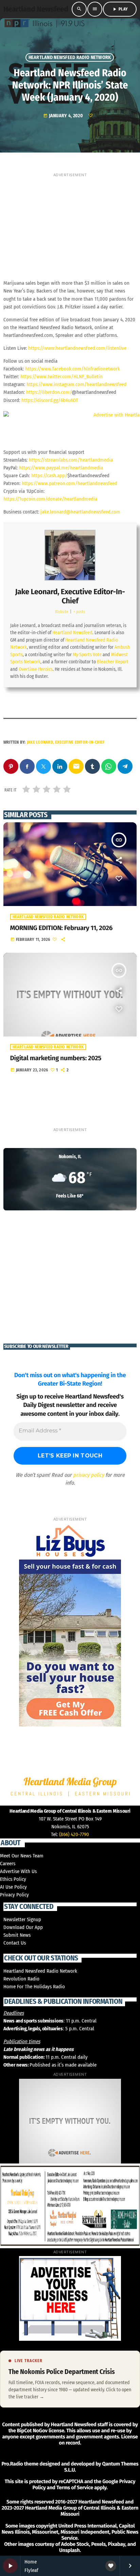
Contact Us (15, 1943)
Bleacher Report (113, 662)
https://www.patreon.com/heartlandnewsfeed (69, 483)
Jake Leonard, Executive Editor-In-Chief (70, 596)
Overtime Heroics (36, 669)
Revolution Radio (21, 1979)
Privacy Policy (14, 1895)
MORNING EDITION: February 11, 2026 (61, 928)
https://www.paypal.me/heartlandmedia (61, 468)
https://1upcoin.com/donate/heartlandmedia (50, 499)
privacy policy (89, 1475)
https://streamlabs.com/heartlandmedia (71, 460)
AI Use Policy (13, 1887)
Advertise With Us (18, 1871)
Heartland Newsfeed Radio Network (70, 57)
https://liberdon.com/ (49, 392)
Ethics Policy (13, 1879)
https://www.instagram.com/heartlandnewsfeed (76, 384)
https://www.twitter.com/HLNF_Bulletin (62, 377)
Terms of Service (75, 2488)
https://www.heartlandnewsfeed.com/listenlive (77, 348)
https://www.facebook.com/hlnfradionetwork (73, 369)
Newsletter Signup (22, 1919)
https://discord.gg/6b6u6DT (50, 400)
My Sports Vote (87, 655)
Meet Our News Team (22, 1856)
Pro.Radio (12, 2464)
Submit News (17, 1935)
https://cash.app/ (49, 476)
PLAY (120, 9)
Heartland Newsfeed (72, 633)
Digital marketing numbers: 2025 (56, 1058)
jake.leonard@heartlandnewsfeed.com (80, 512)
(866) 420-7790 (74, 1834)
